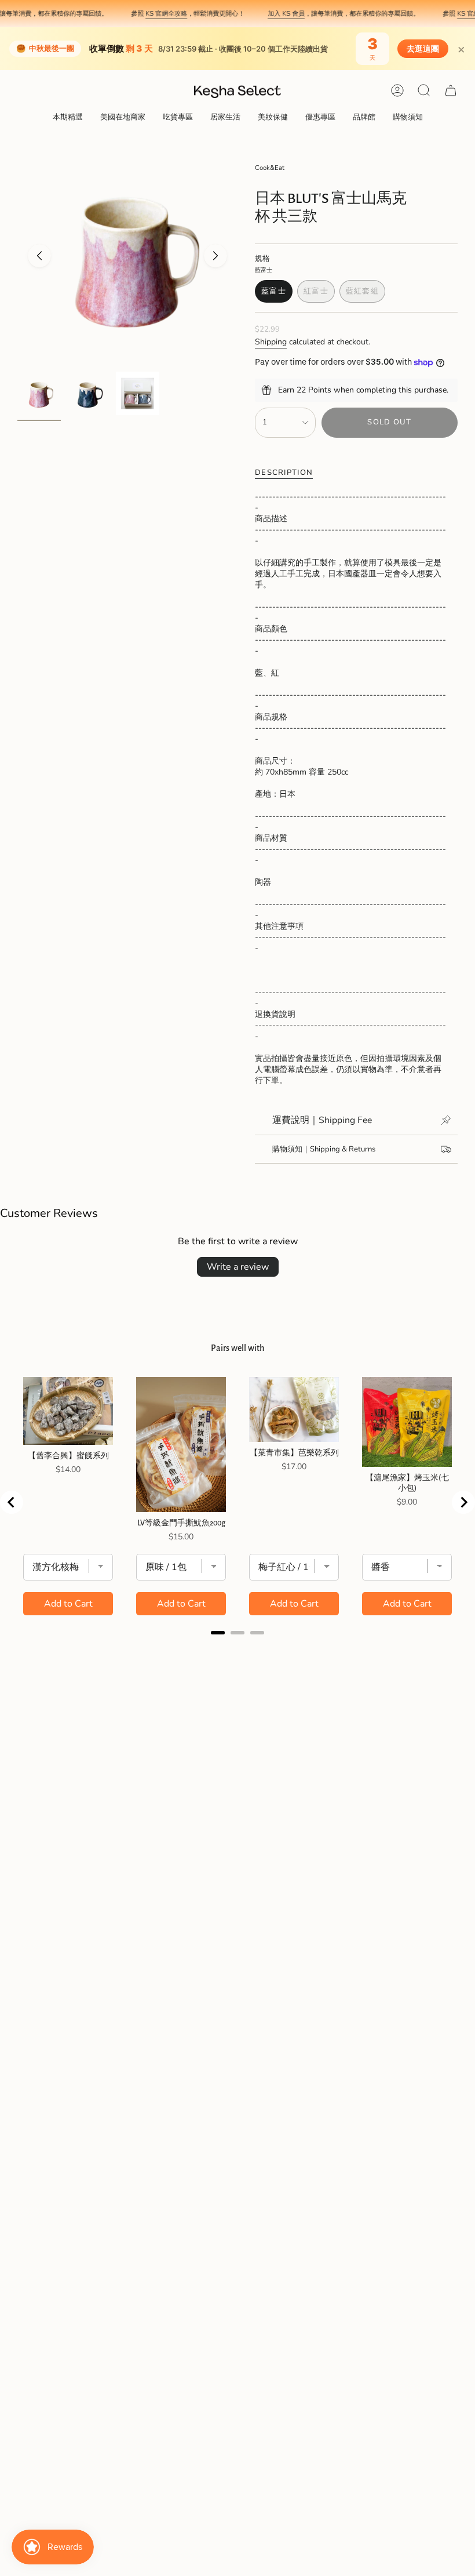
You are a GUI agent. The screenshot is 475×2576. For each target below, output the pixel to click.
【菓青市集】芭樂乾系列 (294, 1453)
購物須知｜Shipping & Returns (324, 1149)
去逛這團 (423, 49)
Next (215, 256)
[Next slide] (463, 1502)
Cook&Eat (270, 168)
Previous (39, 256)
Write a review (238, 1267)
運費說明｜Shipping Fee (322, 1120)
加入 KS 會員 (270, 13)
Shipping (271, 342)
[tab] (218, 1633)
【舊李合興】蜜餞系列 (68, 1456)
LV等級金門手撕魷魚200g (181, 1523)
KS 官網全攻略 (150, 13)
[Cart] (451, 90)
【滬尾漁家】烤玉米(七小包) (407, 1483)
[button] (68, 118)
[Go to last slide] (12, 1502)
